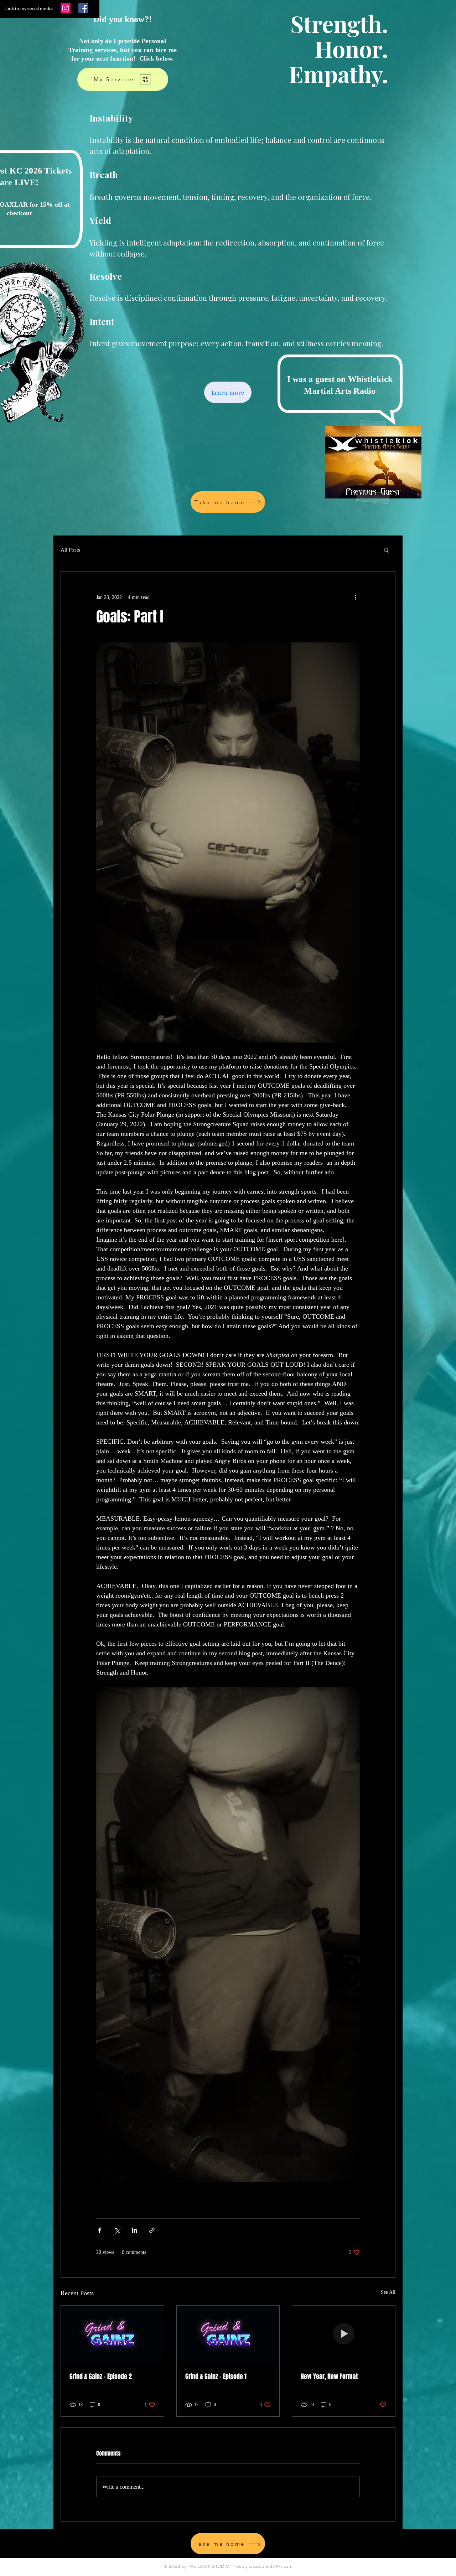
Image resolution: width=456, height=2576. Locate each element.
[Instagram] (66, 8)
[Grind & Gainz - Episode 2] (112, 2334)
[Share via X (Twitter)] (117, 2230)
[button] (386, 550)
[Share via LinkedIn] (134, 2230)
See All (388, 2292)
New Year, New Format (329, 2376)
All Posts (70, 550)
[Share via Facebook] (100, 2230)
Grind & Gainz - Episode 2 (101, 2376)
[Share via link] (152, 2230)
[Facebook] (83, 8)
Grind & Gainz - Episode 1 (216, 2376)
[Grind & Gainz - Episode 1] (228, 2334)
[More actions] (356, 597)
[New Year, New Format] (344, 2334)
